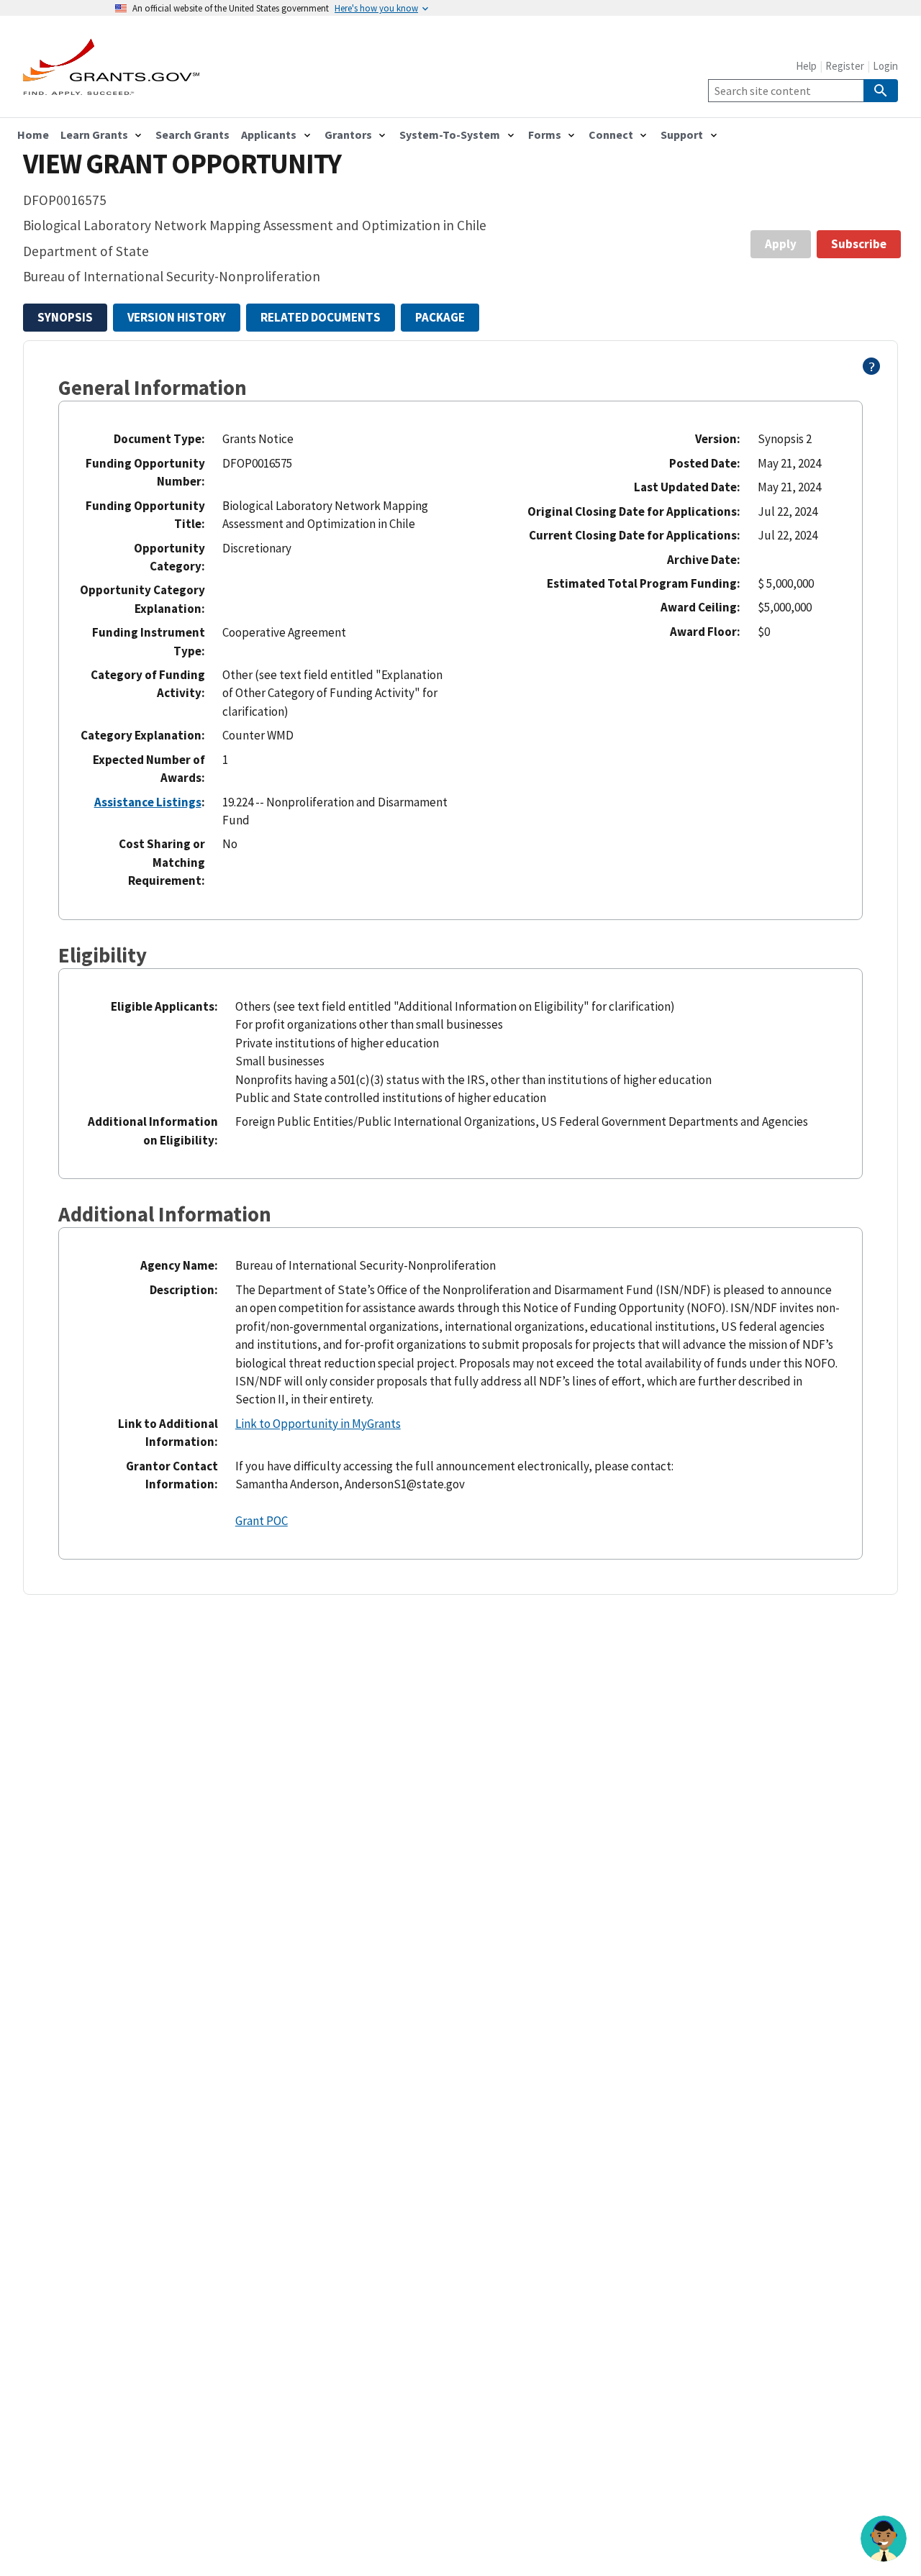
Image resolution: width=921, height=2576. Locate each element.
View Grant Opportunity (182, 164)
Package (440, 317)
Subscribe (859, 244)
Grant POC (262, 1521)
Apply (781, 244)
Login (885, 66)
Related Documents (321, 317)
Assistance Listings (148, 802)
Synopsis (65, 317)
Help (806, 66)
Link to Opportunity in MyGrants (318, 1424)
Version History (177, 317)
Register (845, 66)
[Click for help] (872, 370)
